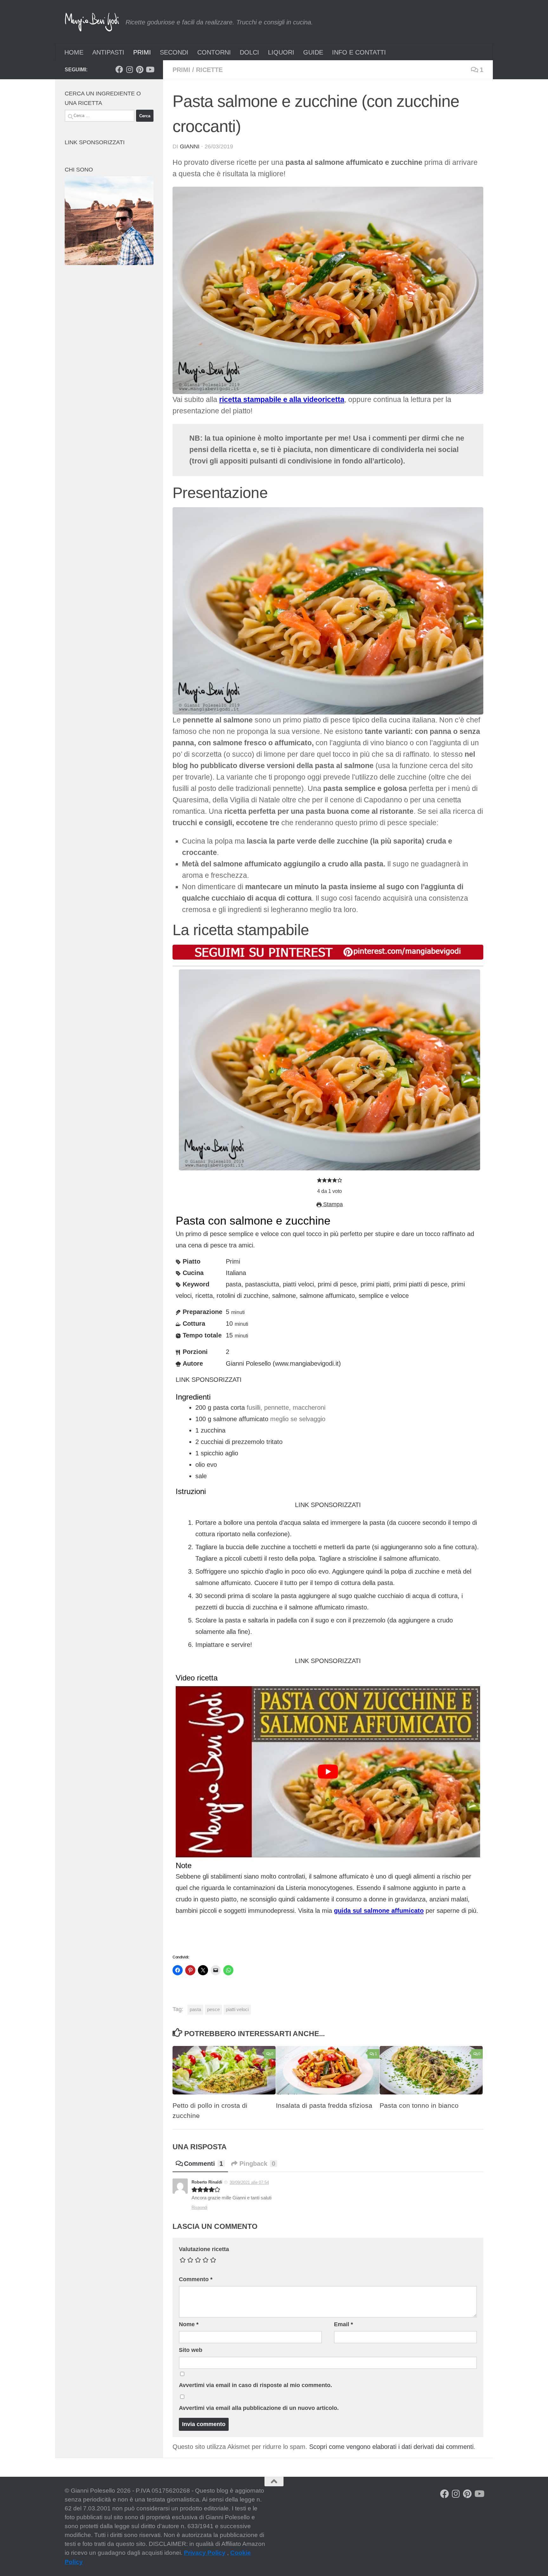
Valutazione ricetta (204, 2249)
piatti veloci (237, 2009)
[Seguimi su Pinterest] (140, 69)
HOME (74, 52)
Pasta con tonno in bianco (419, 2106)
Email (343, 2324)
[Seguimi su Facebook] (119, 69)
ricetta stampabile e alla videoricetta (282, 400)
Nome (189, 2324)
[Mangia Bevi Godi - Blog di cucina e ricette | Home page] (92, 22)
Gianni (190, 146)
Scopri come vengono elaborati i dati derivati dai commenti (391, 2447)
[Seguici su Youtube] (150, 69)
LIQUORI (281, 52)
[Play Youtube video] (328, 1772)
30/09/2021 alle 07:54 (249, 2182)
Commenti (203, 2164)
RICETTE (209, 70)
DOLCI (249, 52)
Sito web (191, 2350)
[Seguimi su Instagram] (129, 69)
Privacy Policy (205, 2553)
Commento (196, 2279)
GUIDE (313, 52)
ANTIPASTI (108, 52)
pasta (195, 2009)
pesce (213, 2009)
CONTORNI (214, 52)
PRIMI (142, 52)
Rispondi (199, 2207)
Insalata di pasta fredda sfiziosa (324, 2106)
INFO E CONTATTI (359, 52)
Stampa (332, 1204)
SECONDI (174, 52)
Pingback (257, 2164)
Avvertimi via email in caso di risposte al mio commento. (255, 2385)
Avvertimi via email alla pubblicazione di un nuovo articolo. (259, 2408)
